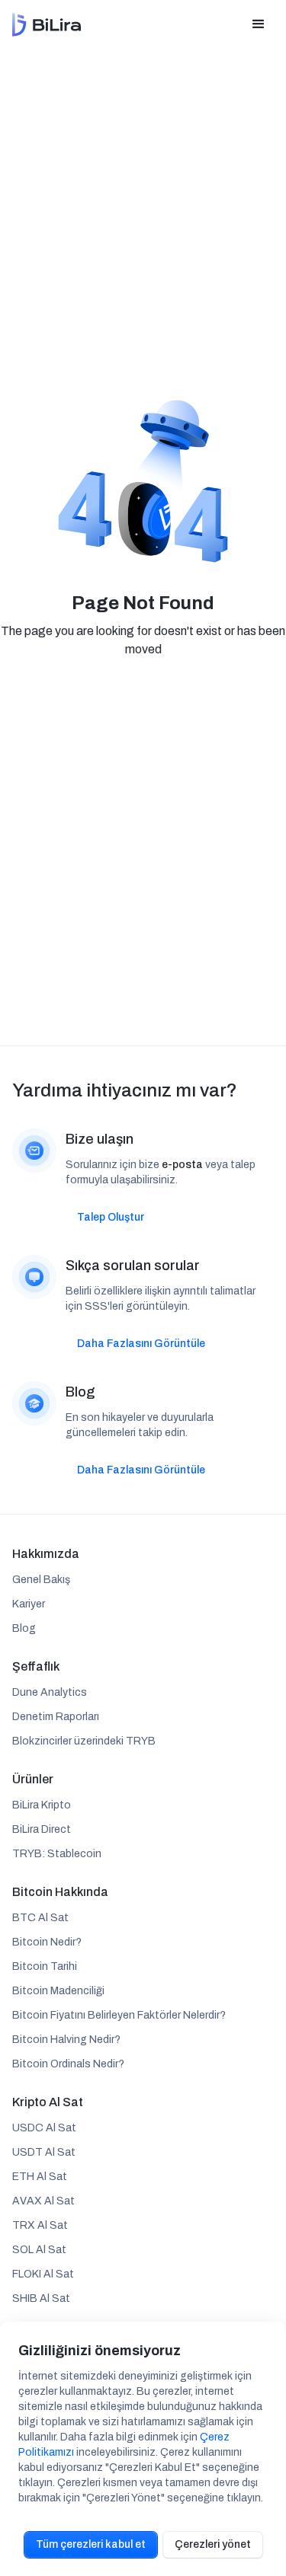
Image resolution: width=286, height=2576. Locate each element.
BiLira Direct (42, 1829)
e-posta (182, 1165)
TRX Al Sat (40, 2225)
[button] (259, 24)
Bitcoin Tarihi (45, 1966)
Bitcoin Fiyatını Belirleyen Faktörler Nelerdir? (119, 2015)
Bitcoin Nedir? (47, 1942)
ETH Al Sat (40, 2177)
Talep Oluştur (111, 1217)
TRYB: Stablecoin (57, 1854)
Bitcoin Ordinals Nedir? (68, 2064)
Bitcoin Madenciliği (58, 1991)
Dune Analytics (50, 1692)
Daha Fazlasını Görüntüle (141, 1344)
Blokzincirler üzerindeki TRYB (84, 1741)
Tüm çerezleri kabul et (91, 2544)
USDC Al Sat (44, 2128)
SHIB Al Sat (41, 2298)
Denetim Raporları (56, 1717)
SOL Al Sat (39, 2250)
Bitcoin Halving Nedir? (66, 2040)
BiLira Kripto (42, 1805)
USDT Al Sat (44, 2152)
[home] (47, 25)
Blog (24, 1628)
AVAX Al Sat (43, 2201)
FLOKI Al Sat (43, 2274)
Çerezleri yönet (213, 2544)
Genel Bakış (41, 1580)
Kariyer (29, 1604)
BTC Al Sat (40, 1918)
